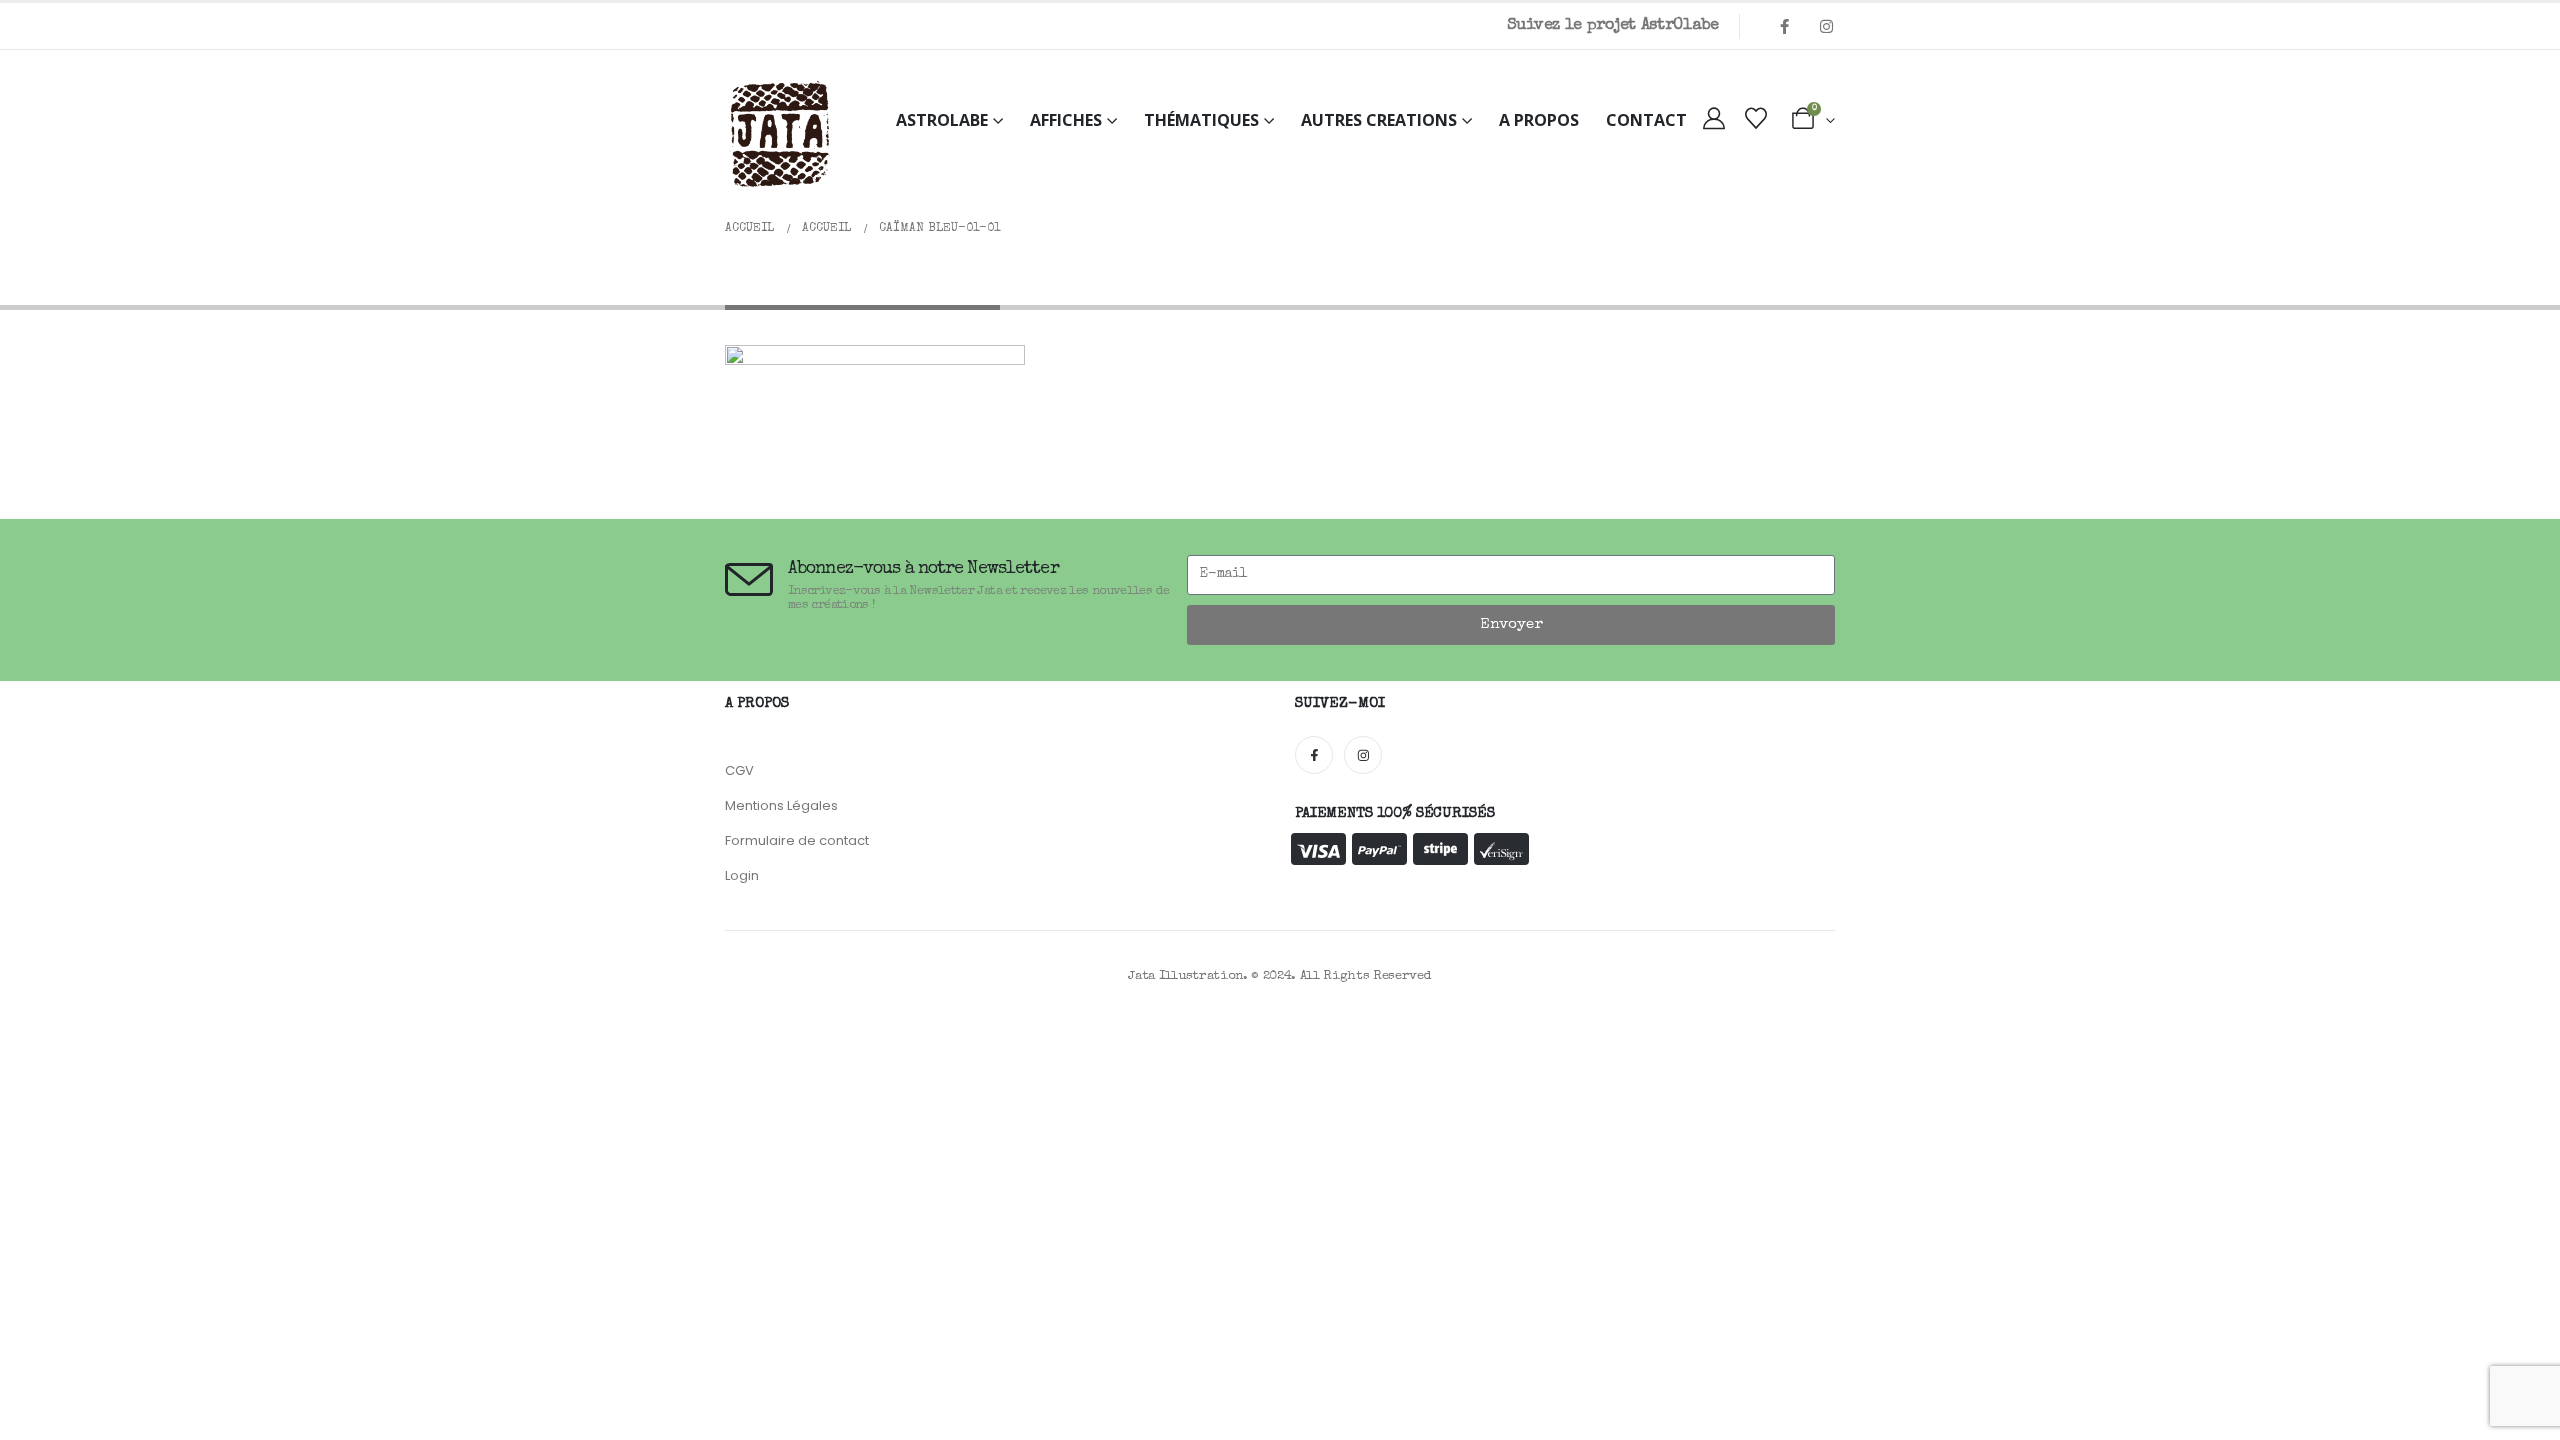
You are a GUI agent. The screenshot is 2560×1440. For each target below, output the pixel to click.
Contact (1646, 120)
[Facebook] (1784, 26)
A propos (1539, 120)
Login (742, 875)
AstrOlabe (942, 120)
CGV (739, 770)
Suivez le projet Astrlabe (1613, 26)
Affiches (1066, 120)
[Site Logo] (780, 135)
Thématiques (1201, 120)
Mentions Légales (781, 805)
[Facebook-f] (1314, 755)
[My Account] (1714, 120)
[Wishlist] (1756, 120)
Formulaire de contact (797, 840)
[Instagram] (1826, 26)
